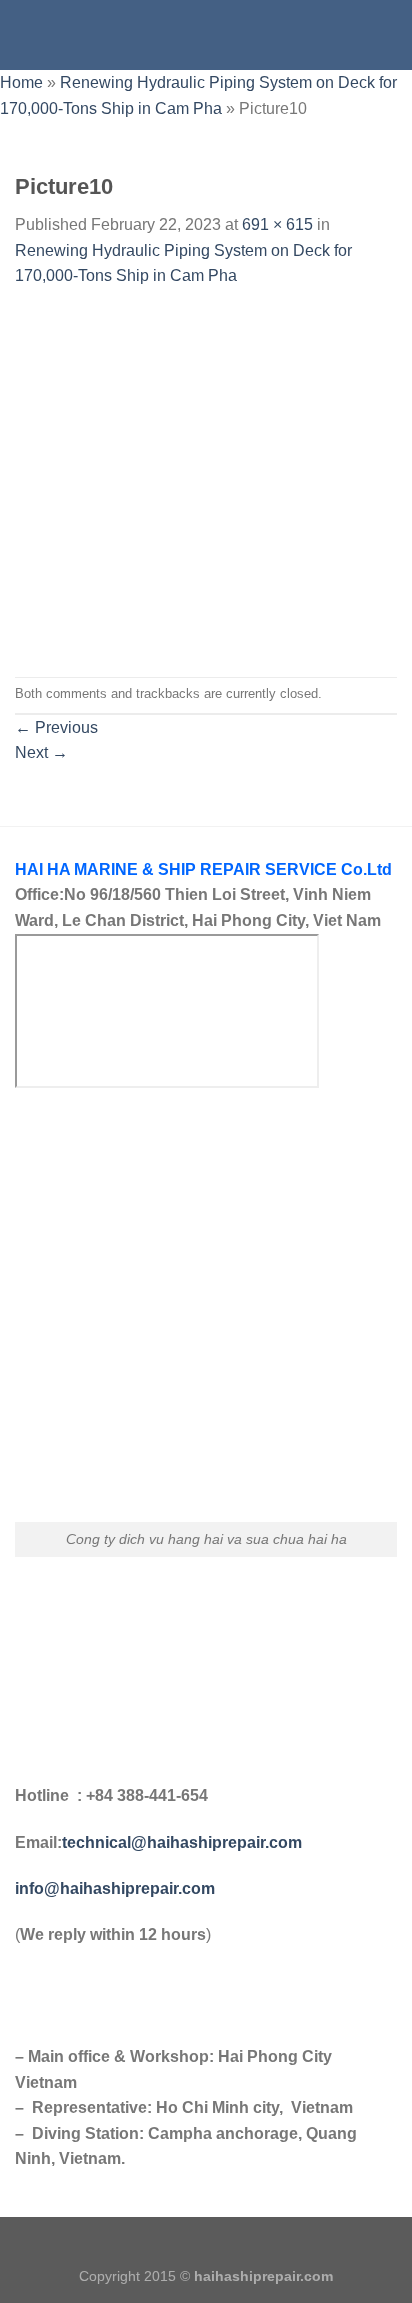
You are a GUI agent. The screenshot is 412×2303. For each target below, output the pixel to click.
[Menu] (27, 34)
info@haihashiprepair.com (117, 1888)
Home (21, 82)
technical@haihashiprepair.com (182, 1842)
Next (41, 752)
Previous (56, 727)
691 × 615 (277, 224)
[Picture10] (206, 481)
